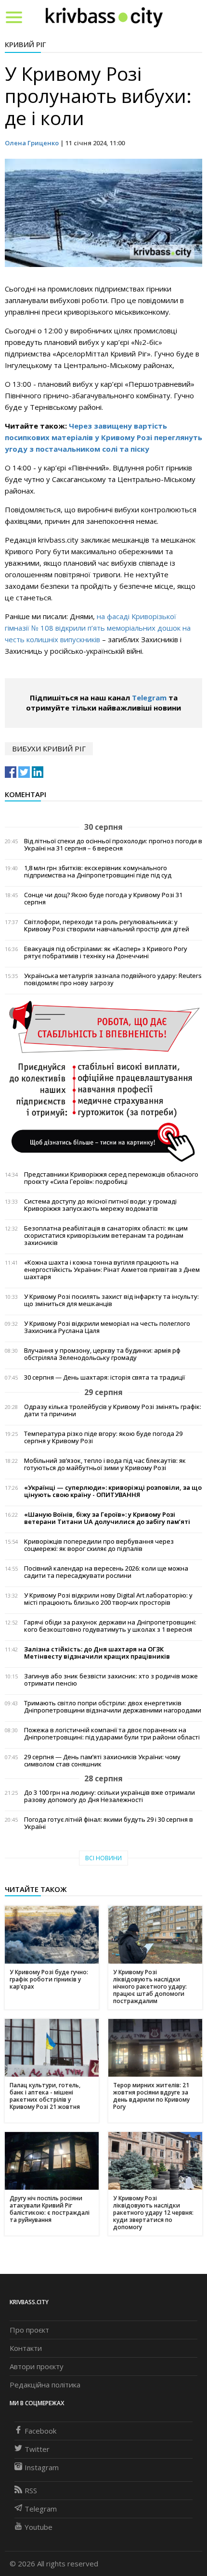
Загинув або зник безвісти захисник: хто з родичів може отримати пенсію (111, 1680)
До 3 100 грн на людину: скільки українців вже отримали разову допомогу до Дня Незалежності (110, 1796)
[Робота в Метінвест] (103, 1081)
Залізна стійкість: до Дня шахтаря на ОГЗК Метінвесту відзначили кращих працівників (97, 1653)
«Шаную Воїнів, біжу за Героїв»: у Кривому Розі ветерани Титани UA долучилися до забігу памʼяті (107, 1518)
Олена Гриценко (32, 143)
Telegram (149, 698)
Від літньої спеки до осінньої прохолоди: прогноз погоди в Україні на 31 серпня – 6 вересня (113, 845)
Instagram (42, 2467)
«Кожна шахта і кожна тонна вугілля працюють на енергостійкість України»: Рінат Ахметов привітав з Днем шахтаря (112, 1270)
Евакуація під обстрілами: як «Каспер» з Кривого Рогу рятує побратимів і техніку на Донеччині (106, 952)
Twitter (37, 2449)
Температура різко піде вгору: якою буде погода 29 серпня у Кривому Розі (103, 1437)
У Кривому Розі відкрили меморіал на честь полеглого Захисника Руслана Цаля (107, 1327)
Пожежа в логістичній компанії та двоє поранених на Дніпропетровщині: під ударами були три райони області (112, 1734)
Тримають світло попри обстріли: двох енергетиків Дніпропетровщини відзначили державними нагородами (113, 1707)
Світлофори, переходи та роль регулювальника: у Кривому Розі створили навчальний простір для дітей (107, 926)
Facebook (40, 2431)
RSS (31, 2490)
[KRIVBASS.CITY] (104, 17)
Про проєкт (29, 2330)
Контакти (26, 2348)
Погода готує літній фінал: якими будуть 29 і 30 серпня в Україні (109, 1823)
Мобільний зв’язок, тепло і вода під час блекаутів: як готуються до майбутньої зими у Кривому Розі (105, 1464)
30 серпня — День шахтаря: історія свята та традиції (104, 1377)
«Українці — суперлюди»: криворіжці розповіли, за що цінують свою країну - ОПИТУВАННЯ (113, 1491)
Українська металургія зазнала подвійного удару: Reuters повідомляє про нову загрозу (113, 979)
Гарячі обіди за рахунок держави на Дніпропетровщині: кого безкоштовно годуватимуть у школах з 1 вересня (110, 1626)
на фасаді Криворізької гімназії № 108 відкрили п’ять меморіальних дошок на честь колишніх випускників (98, 628)
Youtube (39, 2527)
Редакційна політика (45, 2385)
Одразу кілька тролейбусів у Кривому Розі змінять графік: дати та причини (113, 1410)
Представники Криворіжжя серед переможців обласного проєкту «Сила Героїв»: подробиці (111, 1178)
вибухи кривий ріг (49, 749)
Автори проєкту (37, 2366)
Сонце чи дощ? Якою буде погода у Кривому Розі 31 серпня (103, 899)
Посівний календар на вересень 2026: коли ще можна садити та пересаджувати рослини (106, 1572)
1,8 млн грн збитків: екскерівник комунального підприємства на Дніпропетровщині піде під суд (98, 872)
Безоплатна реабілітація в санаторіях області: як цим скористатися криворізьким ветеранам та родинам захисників (106, 1236)
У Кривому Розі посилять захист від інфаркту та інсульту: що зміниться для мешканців (111, 1300)
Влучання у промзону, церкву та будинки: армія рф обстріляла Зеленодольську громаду (102, 1354)
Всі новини (103, 1858)
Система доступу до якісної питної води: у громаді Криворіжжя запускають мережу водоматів (100, 1205)
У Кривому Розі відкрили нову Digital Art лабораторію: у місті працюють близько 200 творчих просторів (108, 1599)
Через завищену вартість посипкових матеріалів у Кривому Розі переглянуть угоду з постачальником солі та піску (103, 437)
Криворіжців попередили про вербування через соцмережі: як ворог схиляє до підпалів (99, 1545)
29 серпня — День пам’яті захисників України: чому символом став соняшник (102, 1761)
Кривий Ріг (26, 44)
